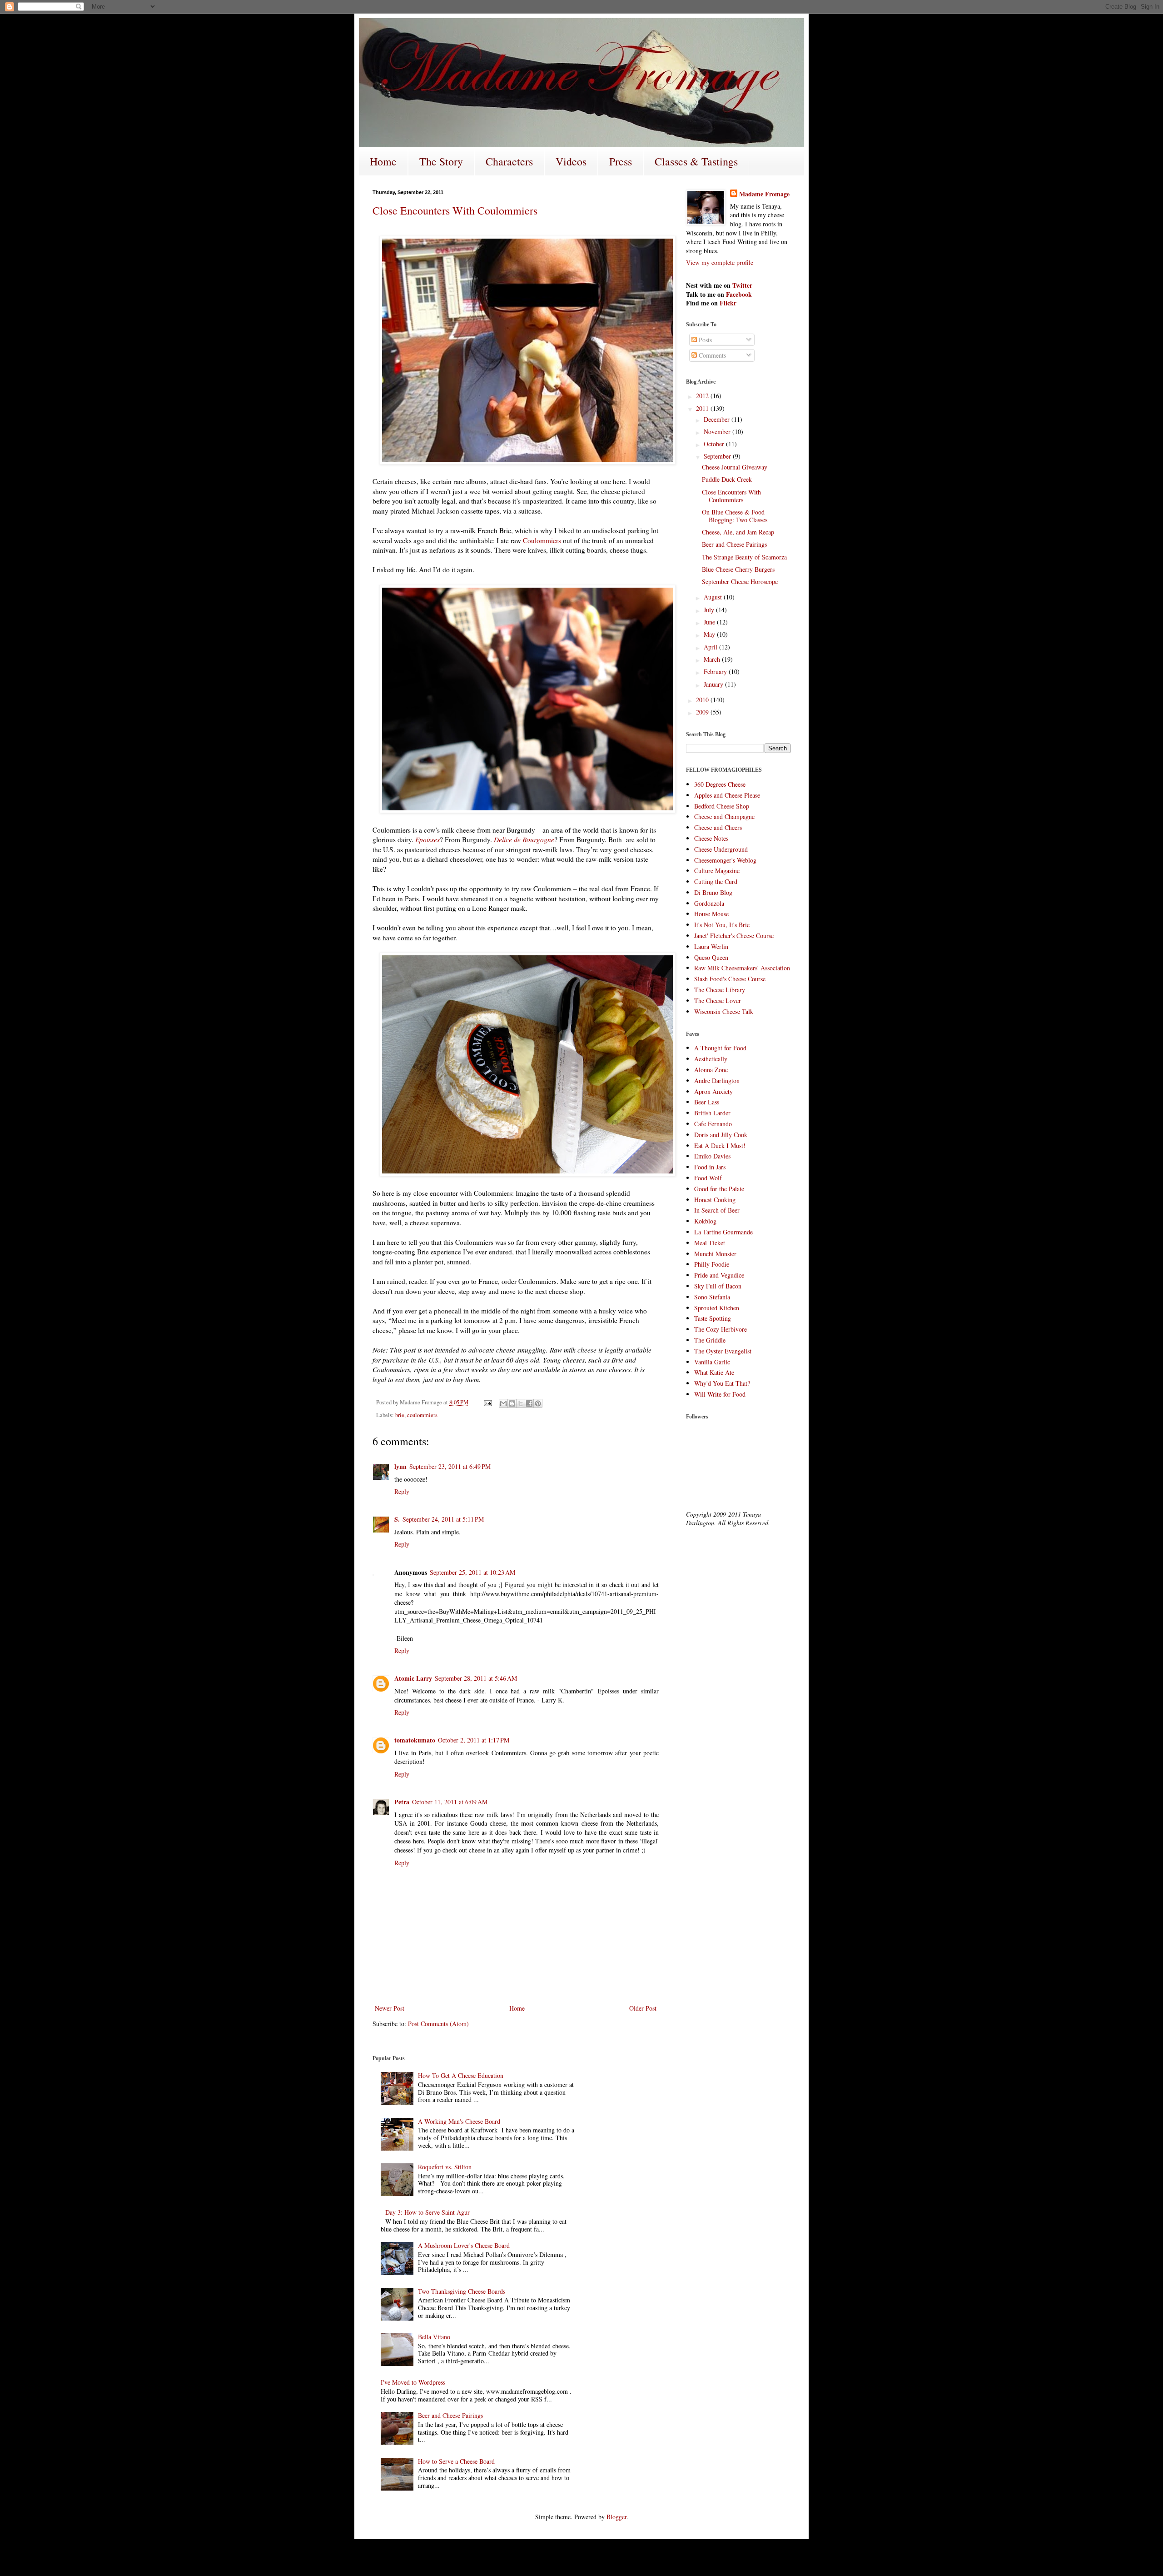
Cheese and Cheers (718, 827)
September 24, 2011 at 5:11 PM (443, 1519)
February (716, 671)
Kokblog (705, 1221)
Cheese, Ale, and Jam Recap (738, 532)
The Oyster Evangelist (723, 1351)
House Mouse (711, 914)
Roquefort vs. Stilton (445, 2167)
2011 (703, 408)
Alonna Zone (711, 1070)
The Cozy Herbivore (721, 1329)
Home (383, 161)
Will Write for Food (720, 1394)
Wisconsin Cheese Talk (724, 1011)
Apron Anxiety (713, 1091)
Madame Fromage (764, 194)
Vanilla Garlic (712, 1362)
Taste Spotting (713, 1318)
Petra (402, 1802)
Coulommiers (542, 540)
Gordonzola (709, 903)
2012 (703, 396)
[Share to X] (521, 1403)
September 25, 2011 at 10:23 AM (472, 1572)
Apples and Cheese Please (727, 795)
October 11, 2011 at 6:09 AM (450, 1802)
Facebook (739, 294)
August (714, 597)
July (710, 610)
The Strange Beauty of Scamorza (744, 557)
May (710, 634)
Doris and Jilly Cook (721, 1135)
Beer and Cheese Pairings (734, 544)
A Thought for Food (720, 1048)
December (718, 419)
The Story (441, 161)
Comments (711, 355)
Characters (509, 161)
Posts (704, 340)
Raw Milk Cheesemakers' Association (742, 968)
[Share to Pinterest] (538, 1403)
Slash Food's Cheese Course (730, 979)
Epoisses (427, 839)
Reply (402, 1491)
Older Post (643, 2008)
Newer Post (390, 2008)
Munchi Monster (715, 1254)
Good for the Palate (719, 1189)
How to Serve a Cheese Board (456, 2461)
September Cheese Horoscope (740, 582)
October (715, 444)
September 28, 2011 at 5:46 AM (476, 1678)
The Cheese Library (720, 990)
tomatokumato (415, 1740)
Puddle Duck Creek (727, 479)
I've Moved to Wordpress (413, 2382)
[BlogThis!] (512, 1403)
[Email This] (503, 1403)
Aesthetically (711, 1059)
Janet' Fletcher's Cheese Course (734, 936)
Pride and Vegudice (719, 1275)
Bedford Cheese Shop (722, 806)
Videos (571, 161)
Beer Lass (707, 1102)
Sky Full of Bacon (718, 1286)
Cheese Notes (711, 838)
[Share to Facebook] (529, 1403)
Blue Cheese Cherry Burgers (738, 569)
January (714, 684)
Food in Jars (710, 1167)
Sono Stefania (712, 1297)
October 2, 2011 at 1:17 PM (474, 1740)
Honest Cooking (715, 1200)
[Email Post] (487, 1402)
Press (621, 161)
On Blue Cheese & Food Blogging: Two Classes (735, 516)
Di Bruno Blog (713, 892)
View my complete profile (720, 262)
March (713, 659)
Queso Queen (711, 957)
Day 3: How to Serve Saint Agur (427, 2212)
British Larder (712, 1113)
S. (397, 1519)
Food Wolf (708, 1178)
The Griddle (710, 1340)
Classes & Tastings (696, 161)
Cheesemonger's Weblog (725, 860)
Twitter (742, 285)
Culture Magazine (717, 871)
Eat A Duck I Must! (720, 1146)
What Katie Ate (714, 1372)
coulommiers (422, 1415)
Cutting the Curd (716, 881)
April (711, 647)
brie (400, 1415)
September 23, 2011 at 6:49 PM (450, 1466)
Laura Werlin (711, 946)
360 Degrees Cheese (720, 784)
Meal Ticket (710, 1243)
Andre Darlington (717, 1081)
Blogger (616, 2517)
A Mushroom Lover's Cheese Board (464, 2245)
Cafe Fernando (713, 1124)
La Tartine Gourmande (723, 1232)
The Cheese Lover (718, 1001)
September (718, 456)
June (710, 622)
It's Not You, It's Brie (722, 925)
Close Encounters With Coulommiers (455, 210)
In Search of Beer (717, 1210)
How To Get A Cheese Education (461, 2075)
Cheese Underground (721, 849)
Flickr (728, 303)
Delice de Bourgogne (524, 839)
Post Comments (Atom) (438, 2024)
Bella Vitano (434, 2337)
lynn (400, 1466)
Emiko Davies (712, 1156)
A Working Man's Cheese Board (459, 2121)
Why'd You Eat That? (722, 1383)
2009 (703, 712)
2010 (703, 700)
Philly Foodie (712, 1264)
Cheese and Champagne (724, 816)
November (718, 432)
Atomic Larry (413, 1678)
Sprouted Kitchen (717, 1308)
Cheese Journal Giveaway (735, 467)
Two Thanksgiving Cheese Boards (462, 2291)
